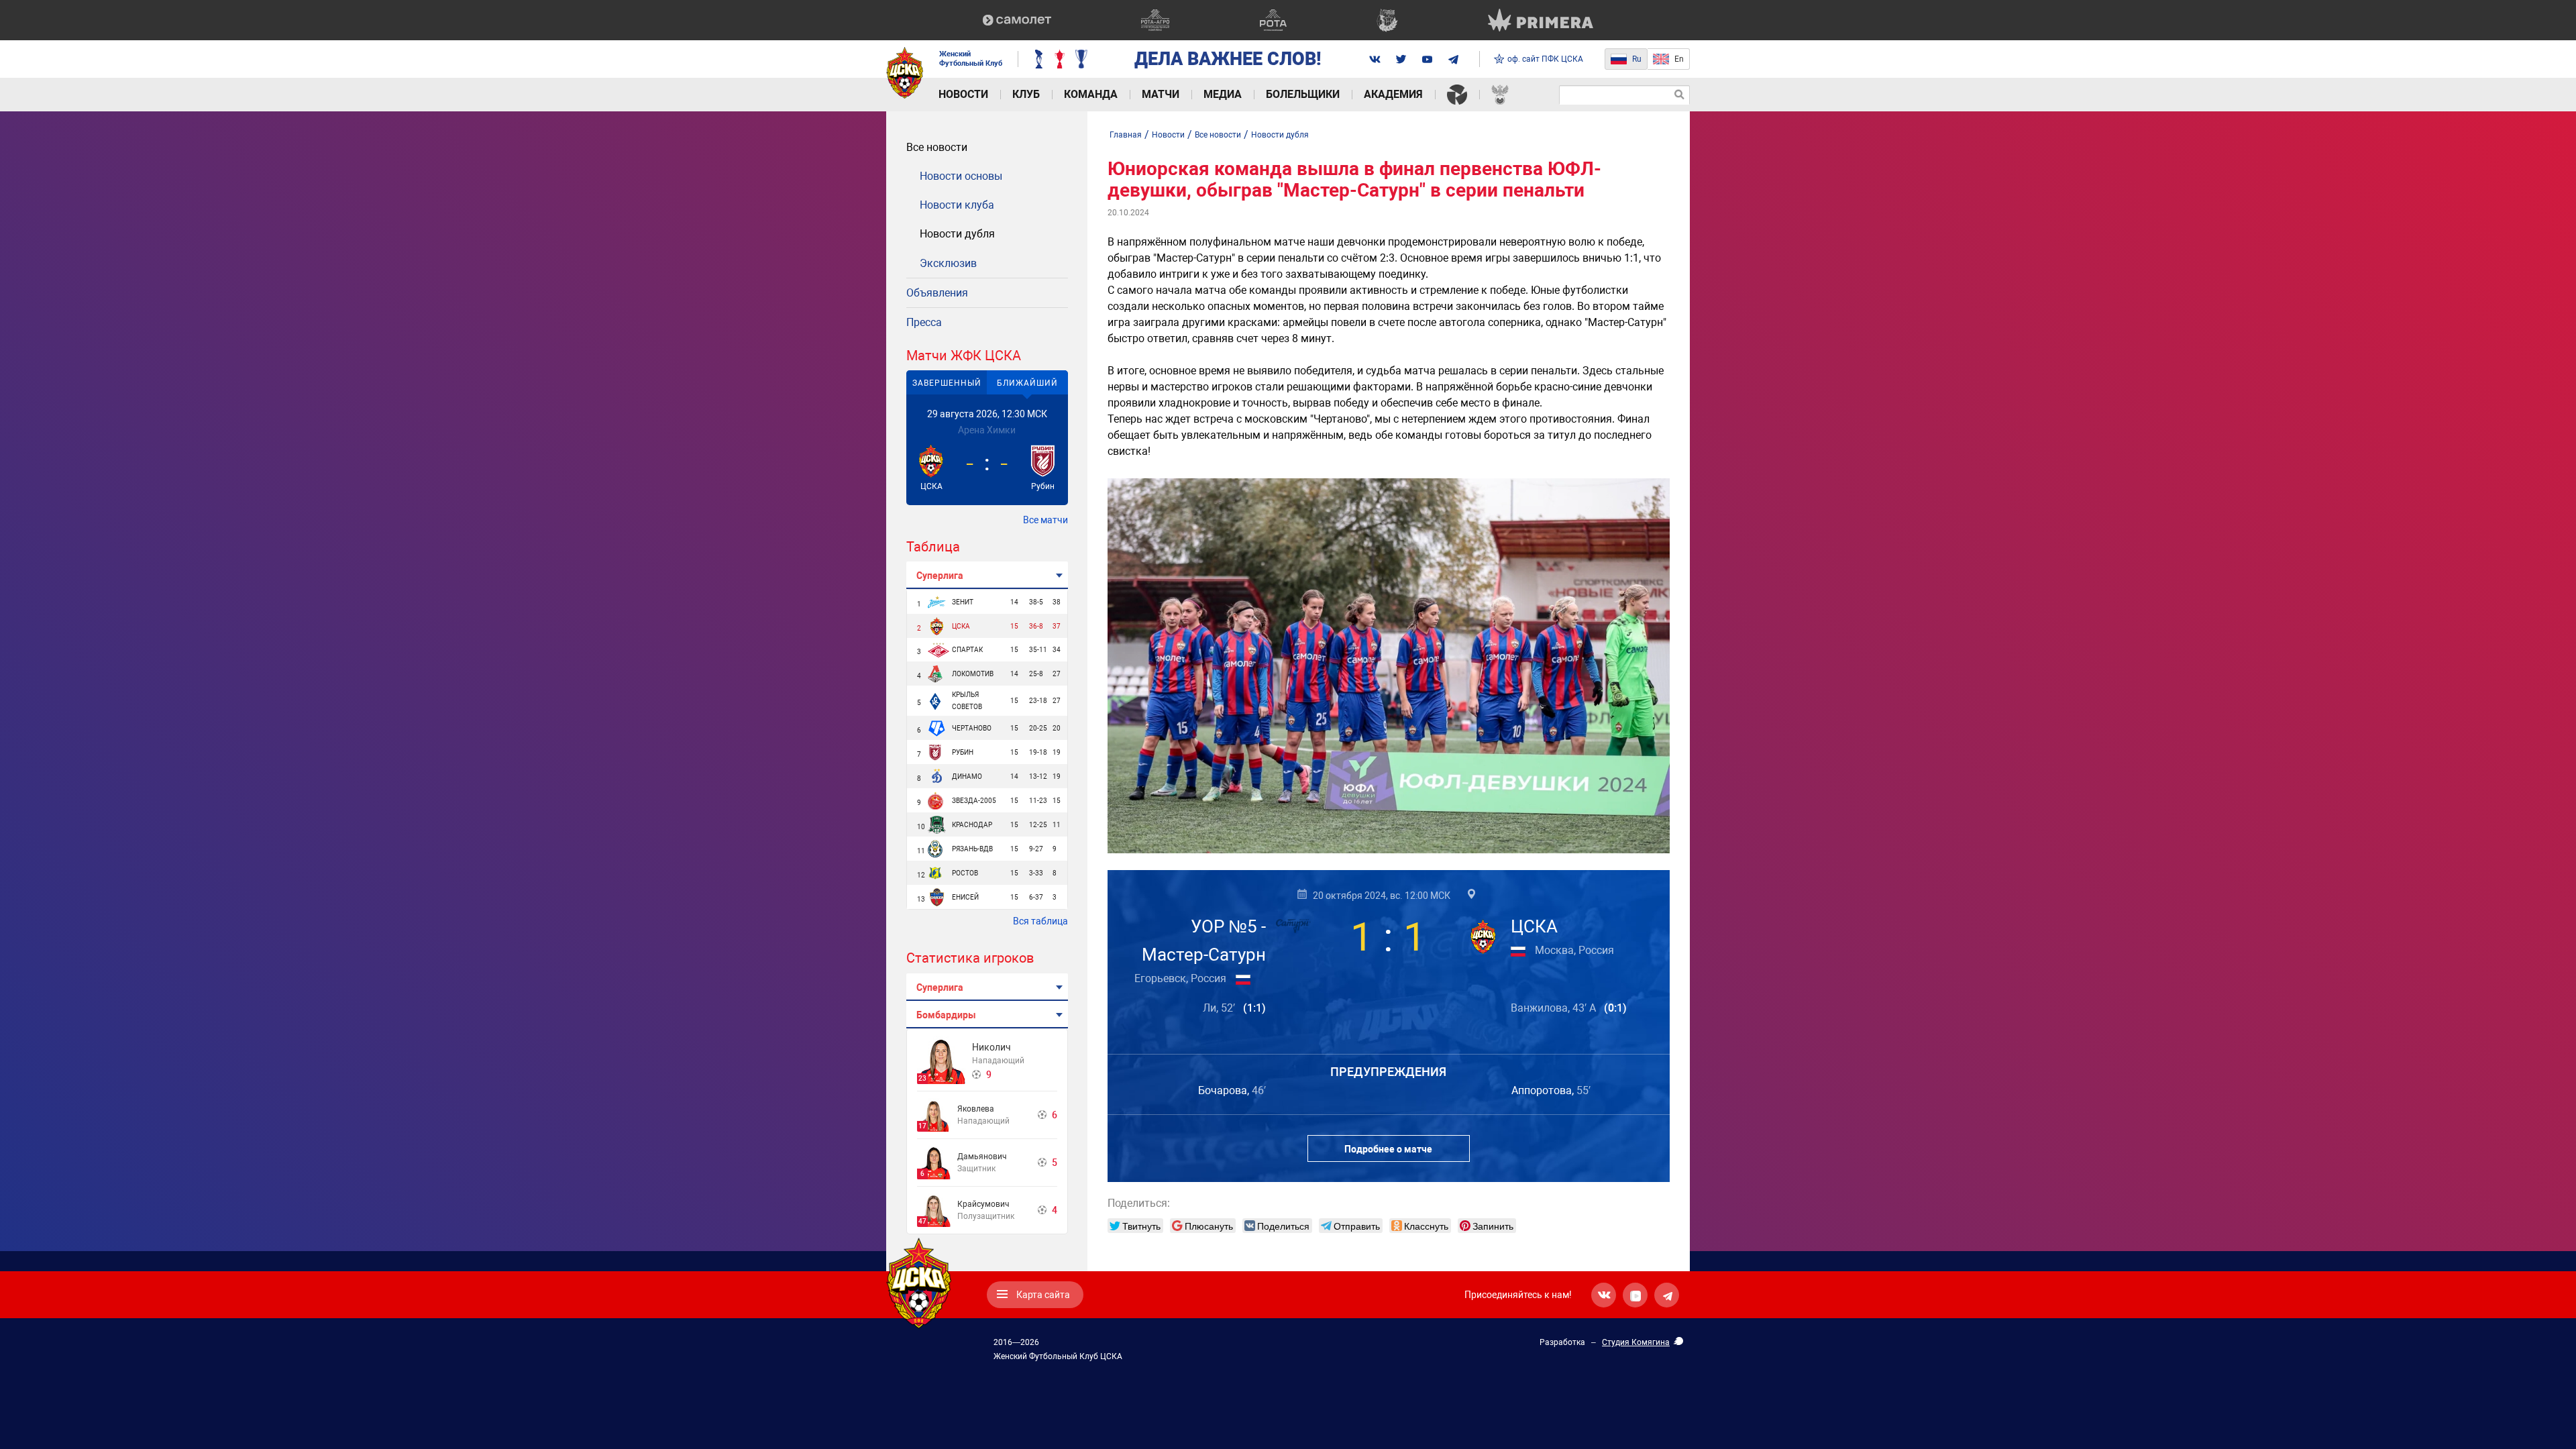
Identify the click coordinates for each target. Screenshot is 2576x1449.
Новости (963, 94)
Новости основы (961, 176)
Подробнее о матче (1388, 1149)
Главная (1126, 135)
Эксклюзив (948, 263)
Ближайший (1027, 383)
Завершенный (947, 383)
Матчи (1161, 94)
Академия (1393, 94)
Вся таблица (1040, 921)
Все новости (937, 147)
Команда (1091, 94)
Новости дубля (957, 234)
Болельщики (1303, 94)
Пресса (924, 322)
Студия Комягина (1636, 1342)
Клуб (1026, 94)
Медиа (1223, 94)
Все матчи (1045, 520)
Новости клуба (957, 205)
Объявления (937, 293)
